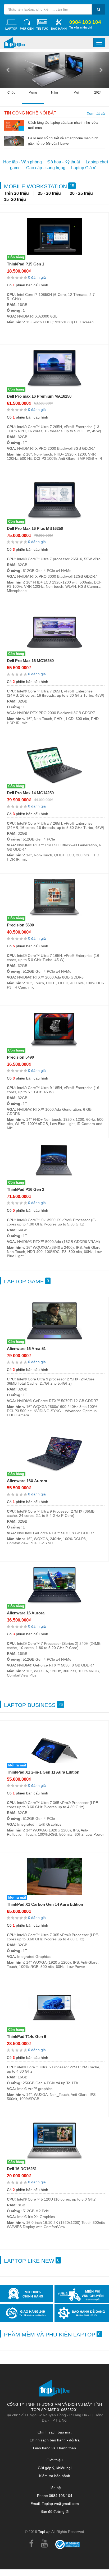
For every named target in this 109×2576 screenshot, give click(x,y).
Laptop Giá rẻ (84, 168)
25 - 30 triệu (50, 193)
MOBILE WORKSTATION (39, 186)
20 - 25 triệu (81, 193)
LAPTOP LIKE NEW (32, 2261)
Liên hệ (55, 2488)
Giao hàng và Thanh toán (54, 2448)
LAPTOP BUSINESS (33, 1705)
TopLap (44, 2532)
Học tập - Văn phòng (23, 162)
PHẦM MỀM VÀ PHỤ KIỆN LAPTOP (52, 2334)
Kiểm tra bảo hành (55, 2476)
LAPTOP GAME (26, 1281)
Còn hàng (16, 257)
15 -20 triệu (15, 199)
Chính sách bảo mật (54, 2432)
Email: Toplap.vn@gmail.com (55, 2504)
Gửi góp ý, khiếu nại (55, 2468)
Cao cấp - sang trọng (46, 168)
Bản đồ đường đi (54, 2511)
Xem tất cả (96, 113)
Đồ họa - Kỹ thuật (64, 162)
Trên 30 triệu (17, 193)
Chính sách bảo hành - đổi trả (55, 2440)
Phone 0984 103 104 (55, 2496)
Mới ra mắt (17, 1765)
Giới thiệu (55, 2460)
